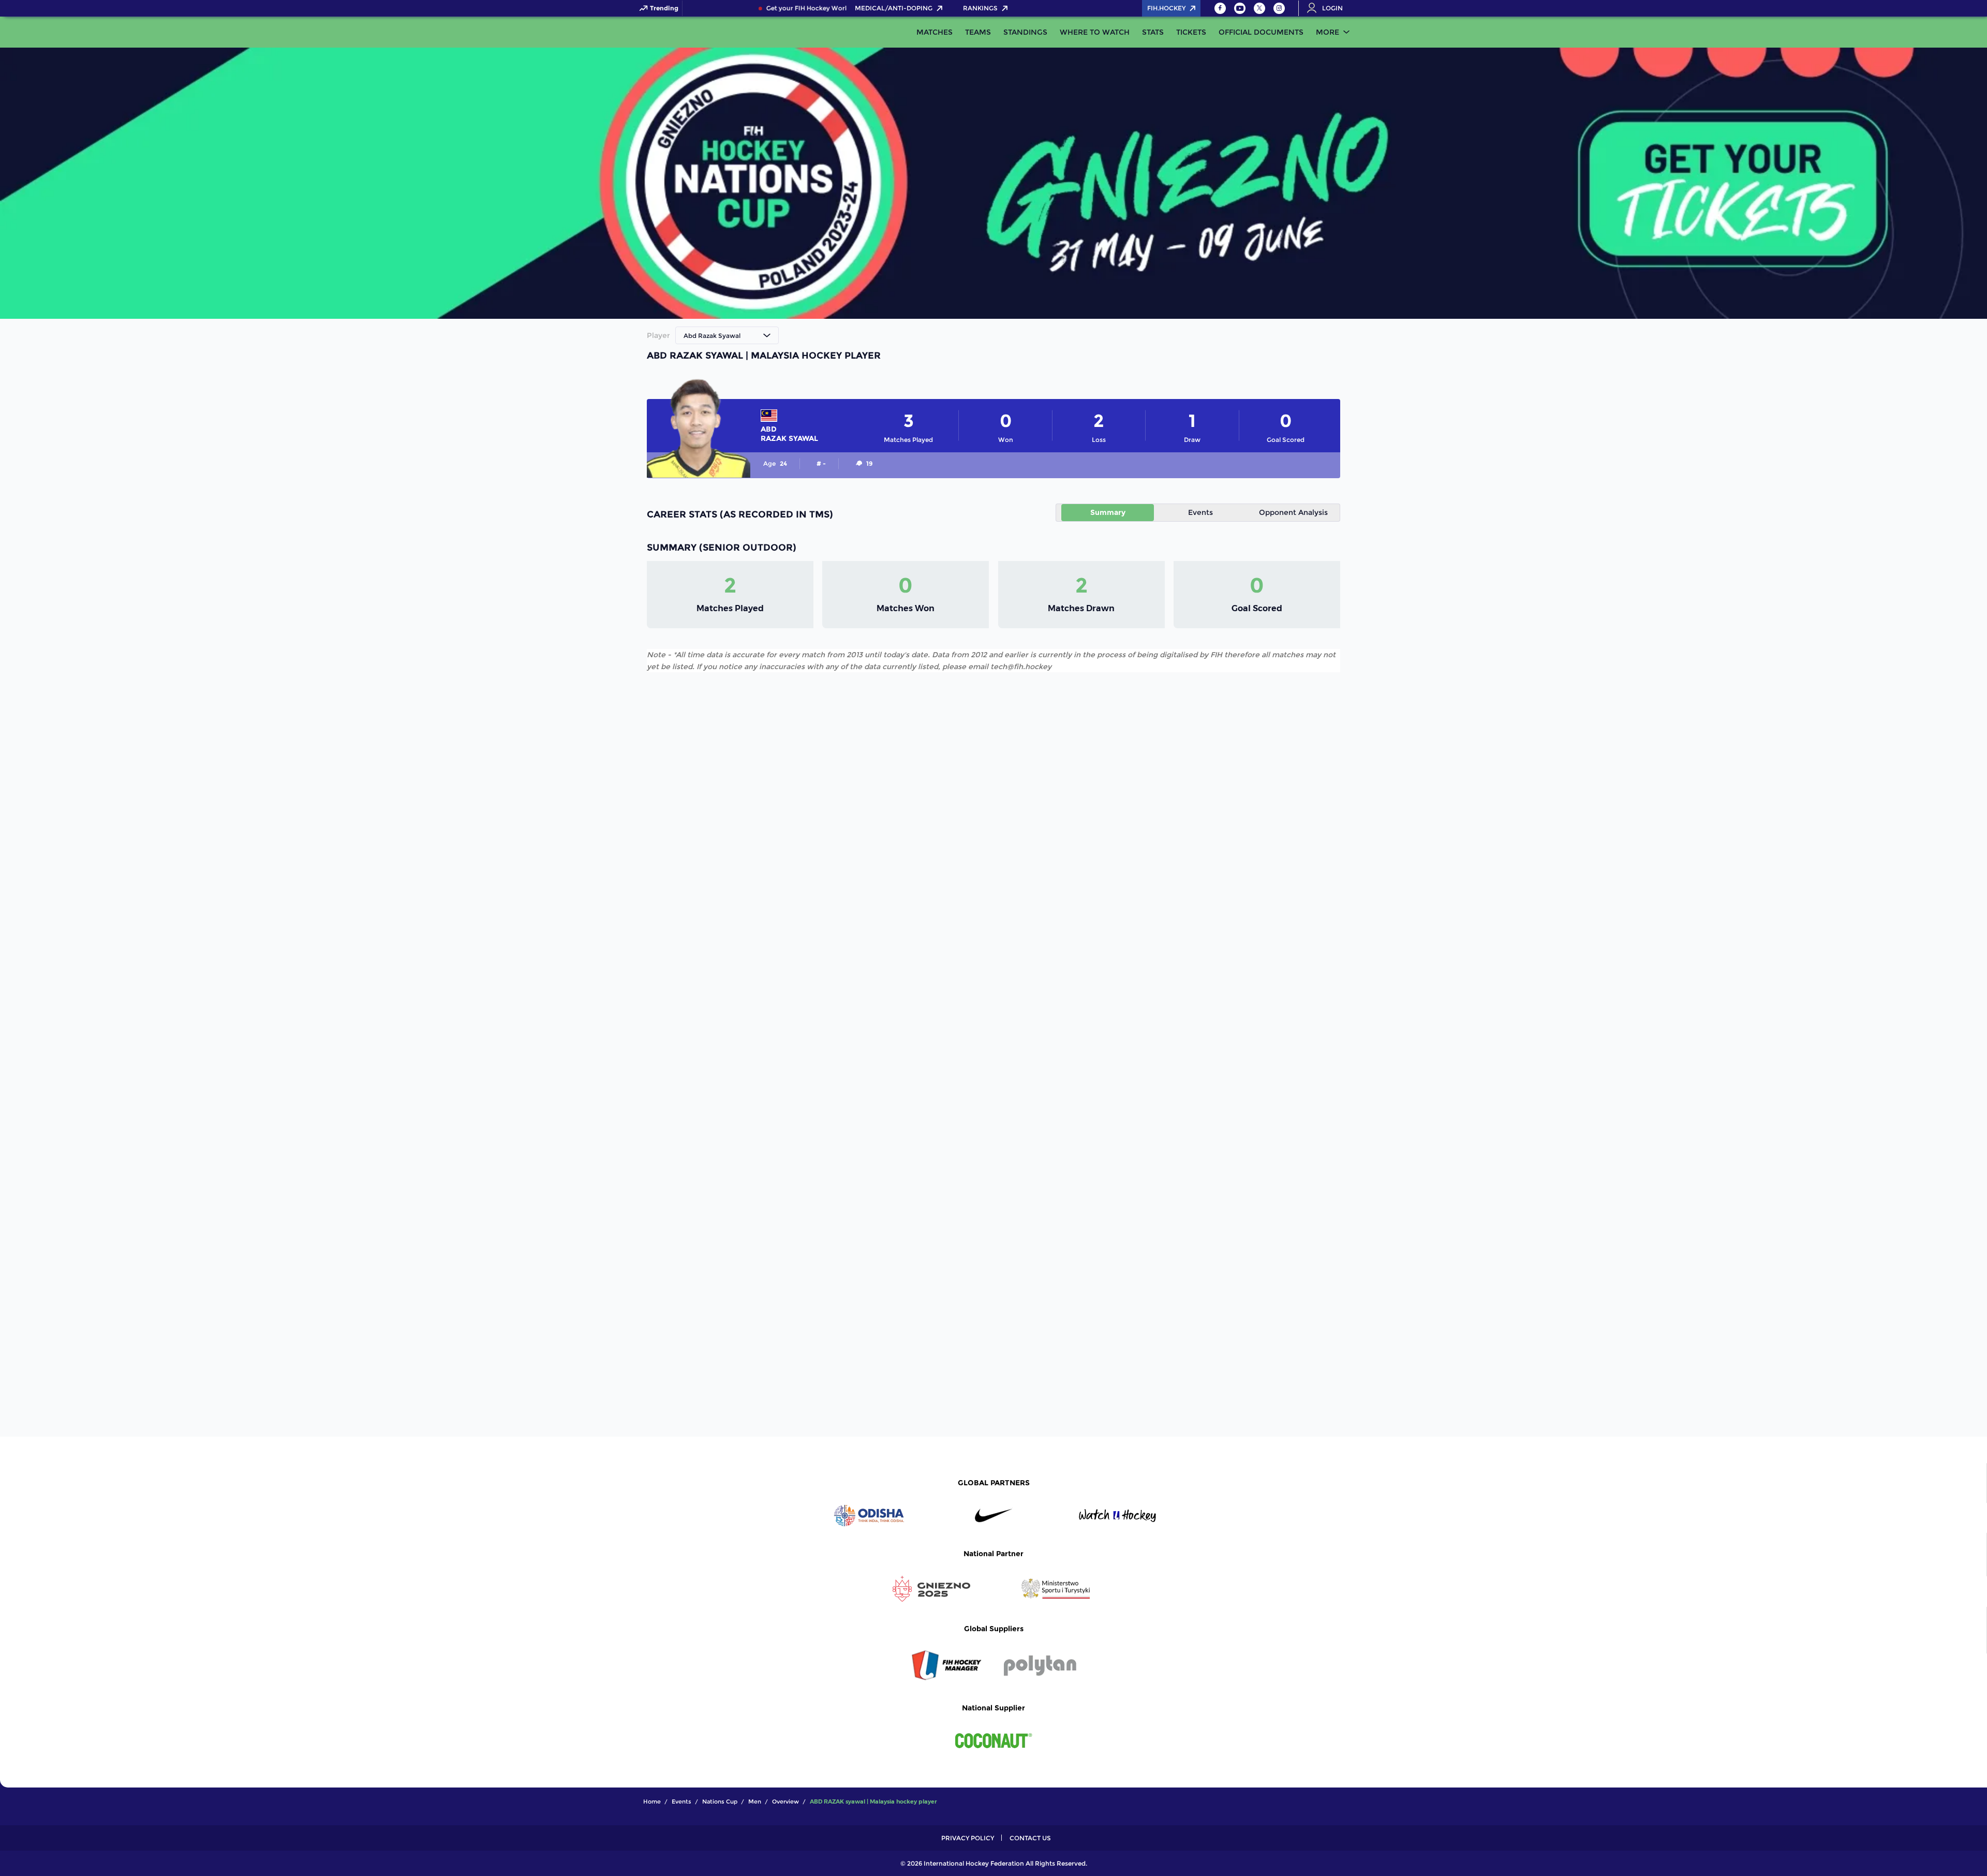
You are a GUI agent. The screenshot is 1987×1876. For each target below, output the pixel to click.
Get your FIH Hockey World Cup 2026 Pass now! (816, 8)
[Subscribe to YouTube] (1240, 8)
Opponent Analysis (1293, 512)
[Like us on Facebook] (1220, 8)
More (1328, 32)
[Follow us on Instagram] (1279, 8)
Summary (1108, 512)
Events (1200, 512)
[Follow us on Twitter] (1259, 8)
